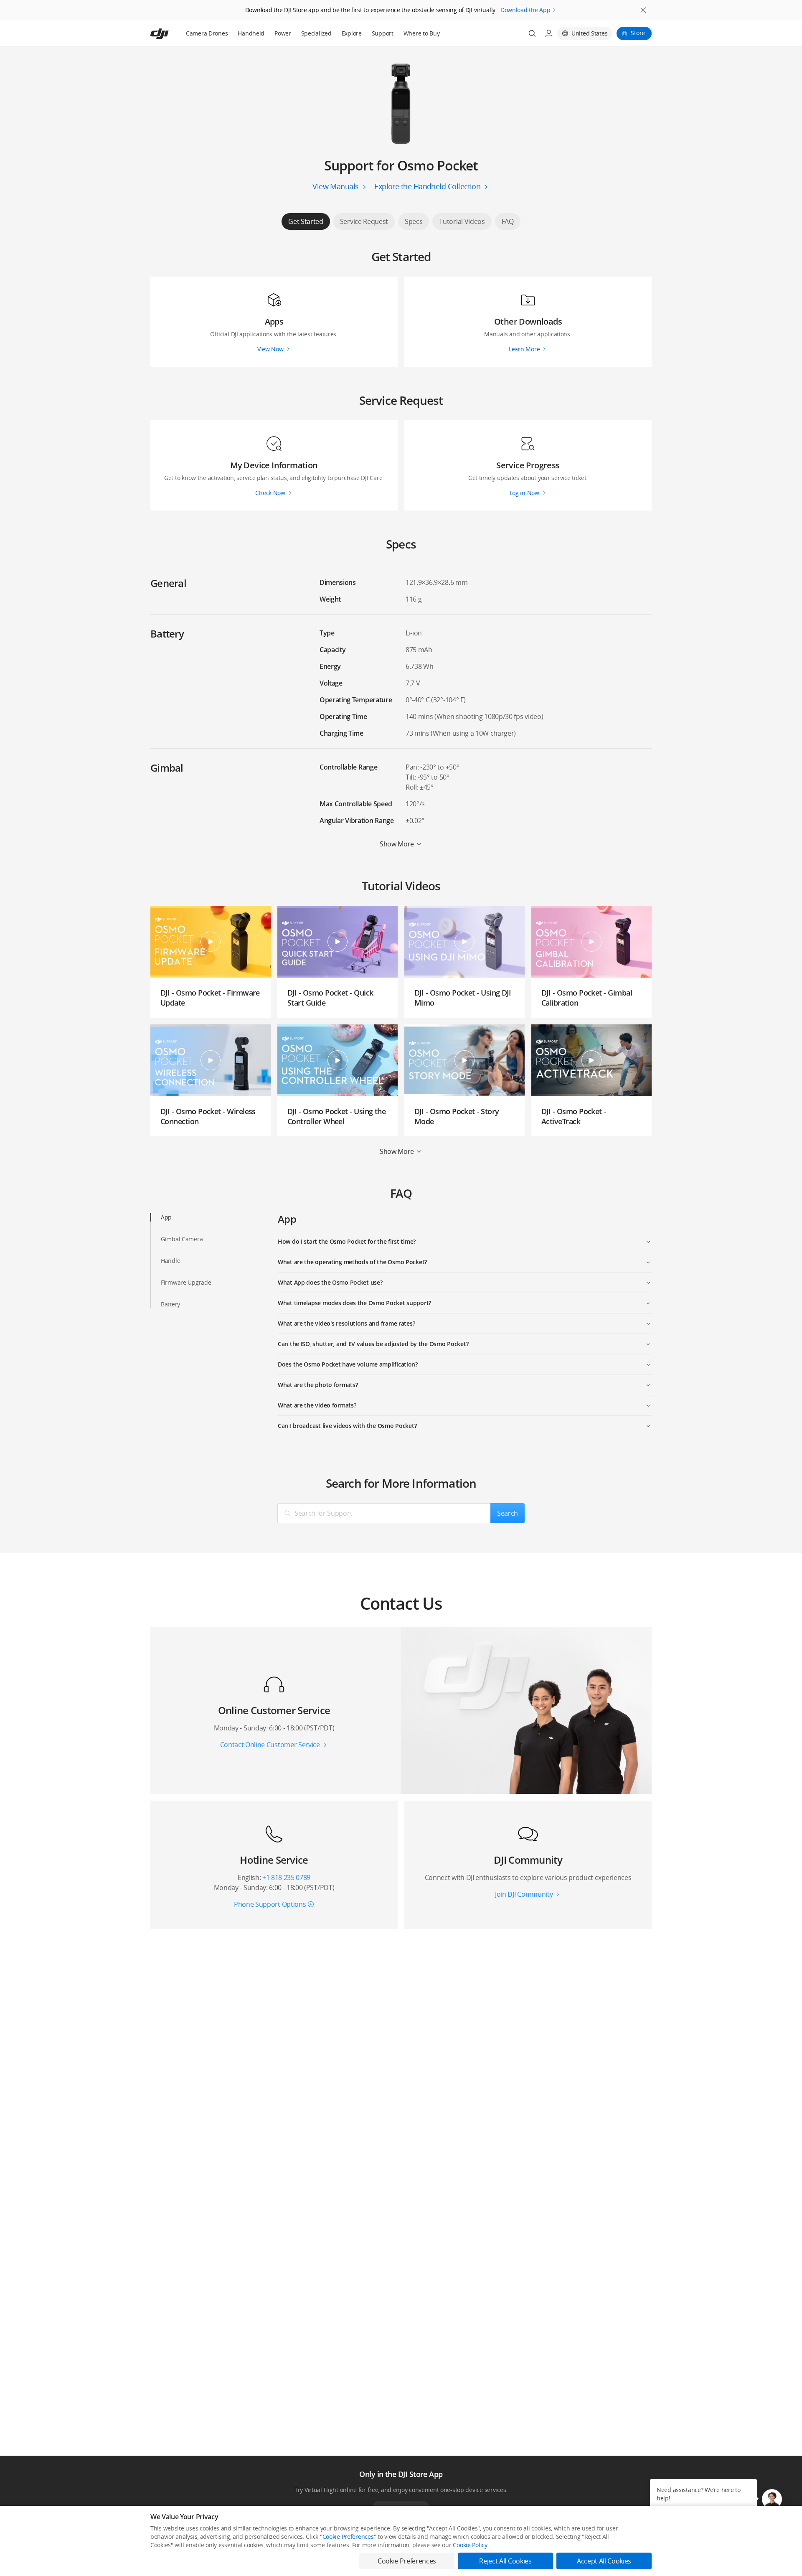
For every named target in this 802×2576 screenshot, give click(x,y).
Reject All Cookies (505, 2561)
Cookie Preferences (348, 2537)
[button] (772, 2499)
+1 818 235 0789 (286, 1877)
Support (383, 33)
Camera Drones (207, 33)
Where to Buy (422, 33)
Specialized (316, 33)
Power (283, 33)
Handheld (251, 33)
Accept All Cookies (604, 2561)
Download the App (525, 10)
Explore (352, 33)
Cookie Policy (470, 2545)
